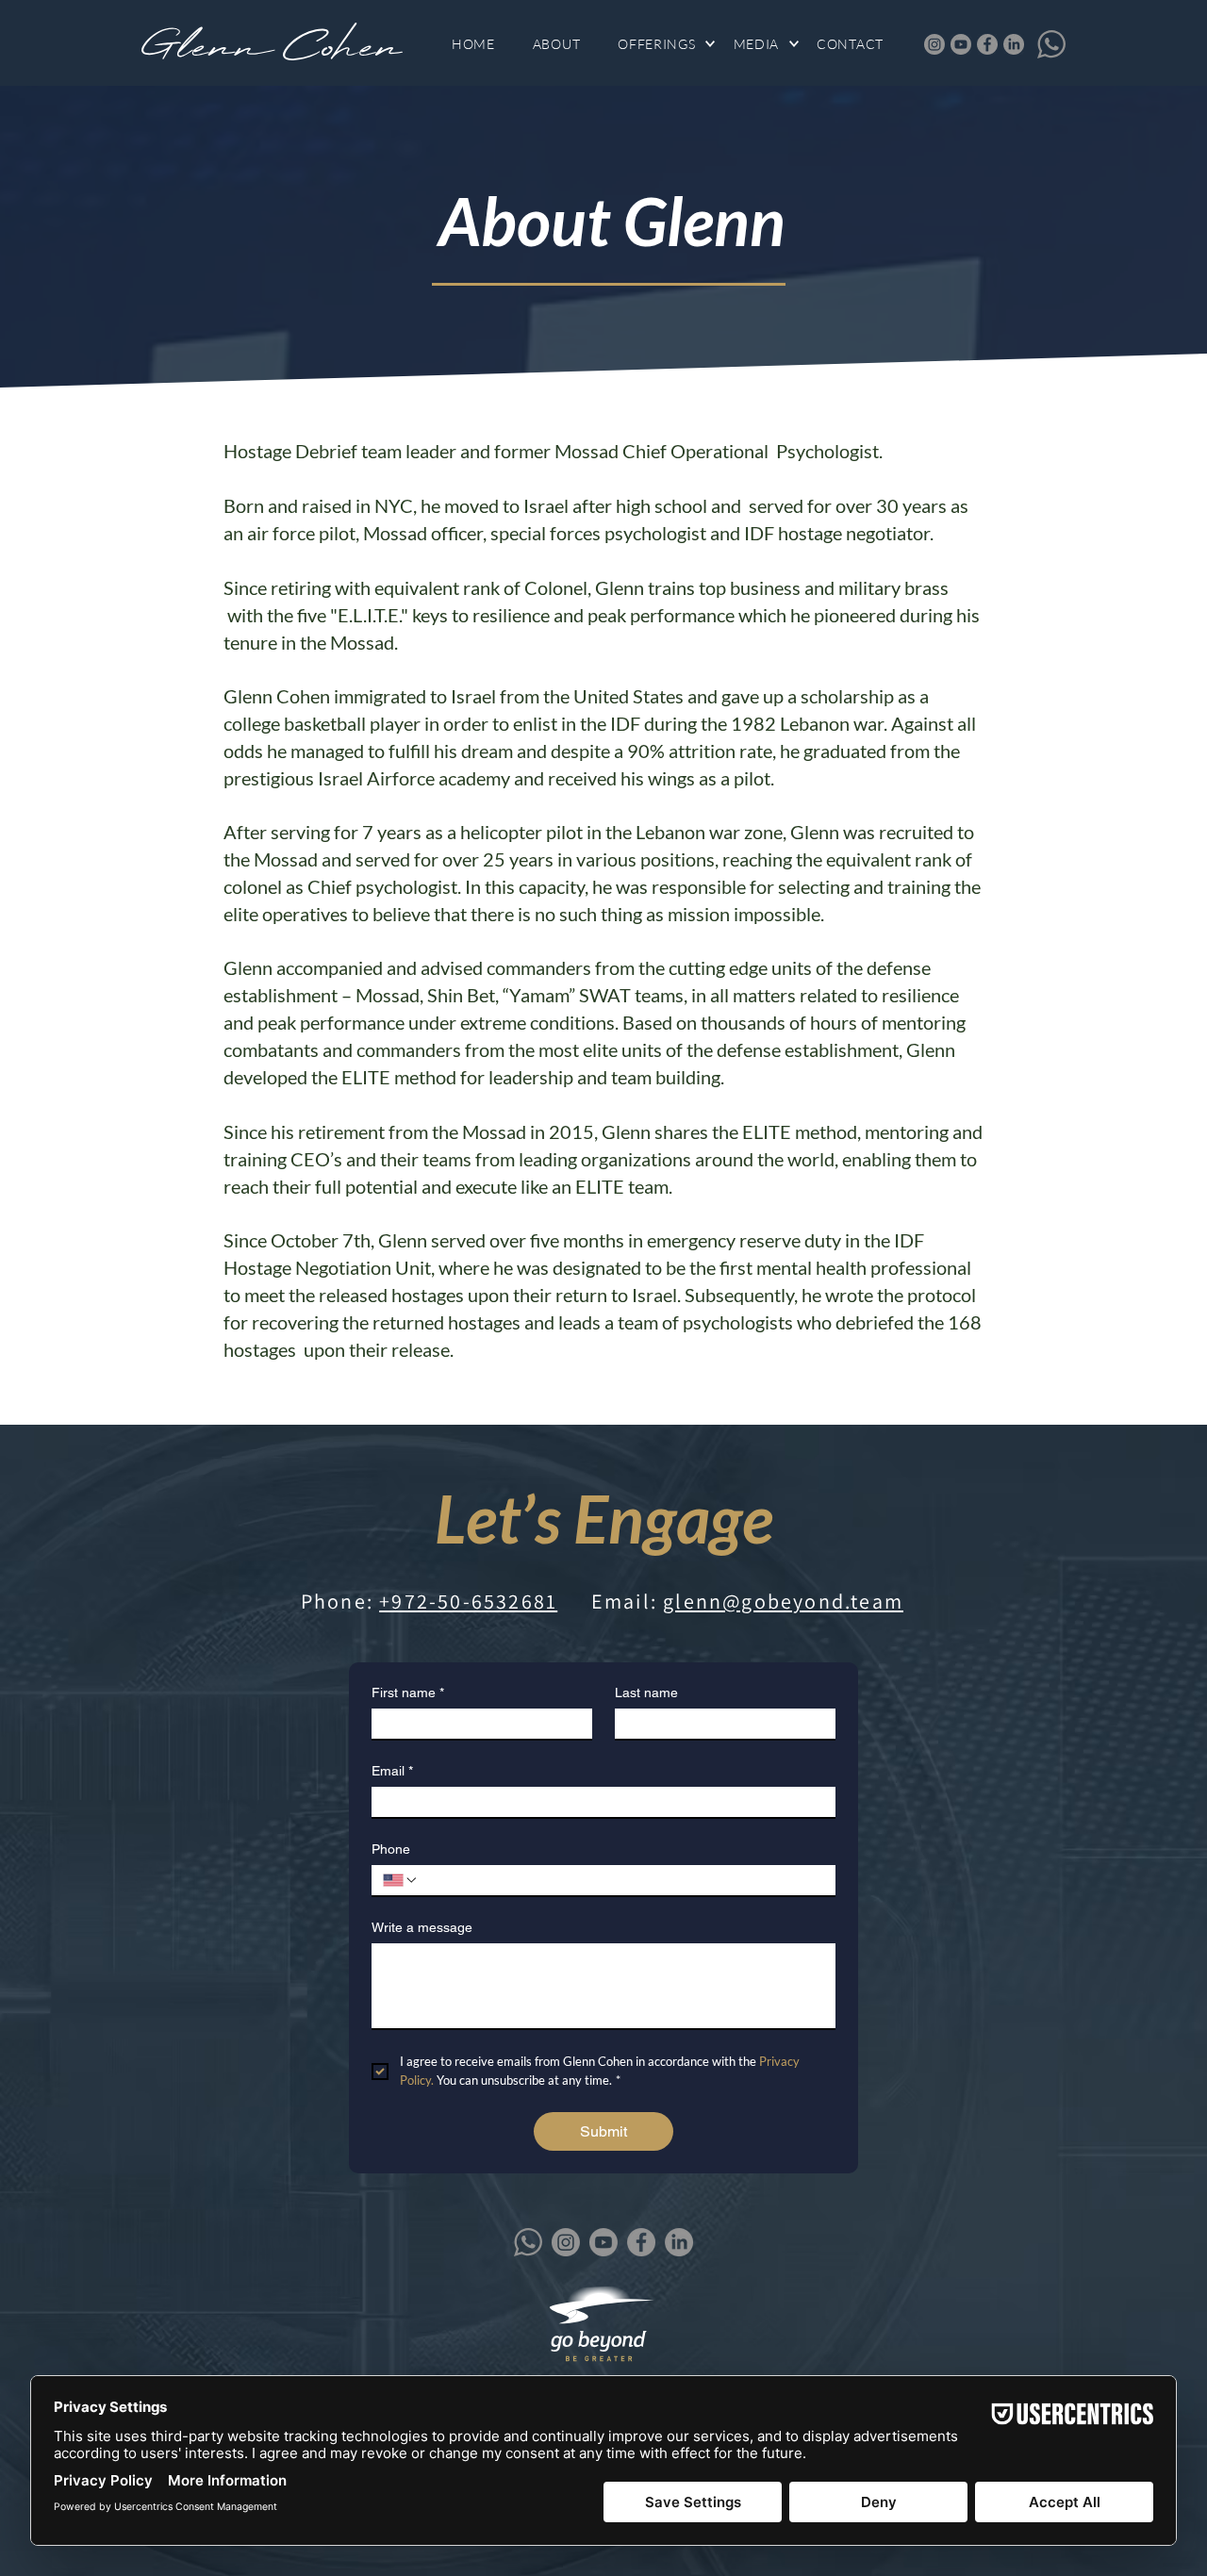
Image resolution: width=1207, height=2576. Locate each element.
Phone (391, 1849)
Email (392, 1771)
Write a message (422, 1927)
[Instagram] (934, 44)
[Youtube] (961, 44)
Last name (646, 1693)
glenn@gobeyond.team (783, 1601)
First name (408, 1693)
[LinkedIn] (1014, 44)
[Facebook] (987, 44)
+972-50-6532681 (468, 1601)
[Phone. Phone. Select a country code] (401, 1880)
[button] (666, 44)
